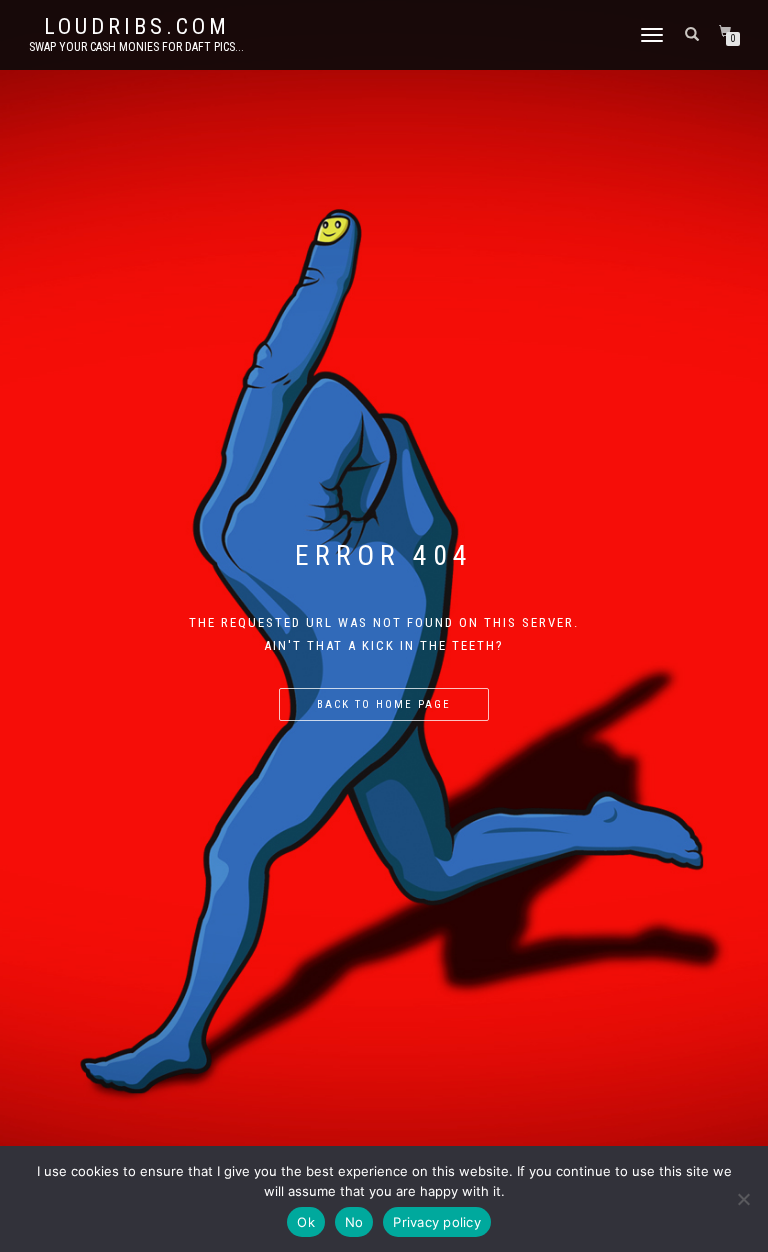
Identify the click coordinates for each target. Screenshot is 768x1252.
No (354, 1222)
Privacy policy (437, 1222)
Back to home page (384, 704)
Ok (306, 1222)
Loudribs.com (137, 27)
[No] (743, 1199)
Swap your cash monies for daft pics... (136, 47)
